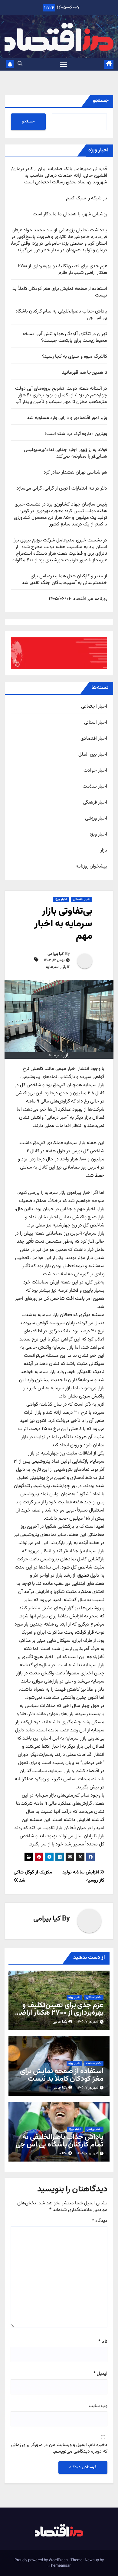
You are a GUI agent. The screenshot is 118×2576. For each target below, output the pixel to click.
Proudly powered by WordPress (42, 2560)
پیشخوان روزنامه (91, 867)
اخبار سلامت (95, 787)
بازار (104, 851)
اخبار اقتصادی (94, 739)
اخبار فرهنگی (95, 803)
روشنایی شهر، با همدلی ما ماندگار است (70, 214)
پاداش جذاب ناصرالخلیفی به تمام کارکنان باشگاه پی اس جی (61, 315)
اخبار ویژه (98, 835)
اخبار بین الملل (93, 755)
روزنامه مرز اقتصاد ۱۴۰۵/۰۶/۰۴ (78, 599)
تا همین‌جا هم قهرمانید (85, 373)
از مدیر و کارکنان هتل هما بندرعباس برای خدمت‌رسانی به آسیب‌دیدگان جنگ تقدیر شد (64, 580)
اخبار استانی (96, 723)
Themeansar (60, 2566)
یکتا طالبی (60, 2022)
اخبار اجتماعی (94, 707)
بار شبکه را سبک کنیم (87, 198)
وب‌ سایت (98, 2406)
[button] (20, 64)
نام (103, 2342)
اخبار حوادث (95, 771)
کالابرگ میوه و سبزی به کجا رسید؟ (75, 357)
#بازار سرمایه (57, 967)
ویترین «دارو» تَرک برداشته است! (76, 434)
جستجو (101, 101)
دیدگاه (100, 2221)
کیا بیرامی (56, 954)
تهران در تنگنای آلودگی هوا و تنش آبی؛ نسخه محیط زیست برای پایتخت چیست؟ (65, 337)
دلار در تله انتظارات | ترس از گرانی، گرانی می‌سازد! (61, 489)
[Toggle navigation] (64, 65)
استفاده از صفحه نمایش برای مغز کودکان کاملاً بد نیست (60, 292)
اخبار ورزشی (96, 819)
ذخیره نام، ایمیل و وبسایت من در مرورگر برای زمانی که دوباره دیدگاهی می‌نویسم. (59, 2449)
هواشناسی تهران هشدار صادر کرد (75, 473)
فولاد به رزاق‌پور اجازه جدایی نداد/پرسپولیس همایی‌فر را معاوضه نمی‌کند (66, 453)
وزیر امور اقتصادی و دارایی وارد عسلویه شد (67, 418)
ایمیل (100, 2374)
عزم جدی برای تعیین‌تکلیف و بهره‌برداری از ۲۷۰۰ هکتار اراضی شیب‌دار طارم (62, 270)
